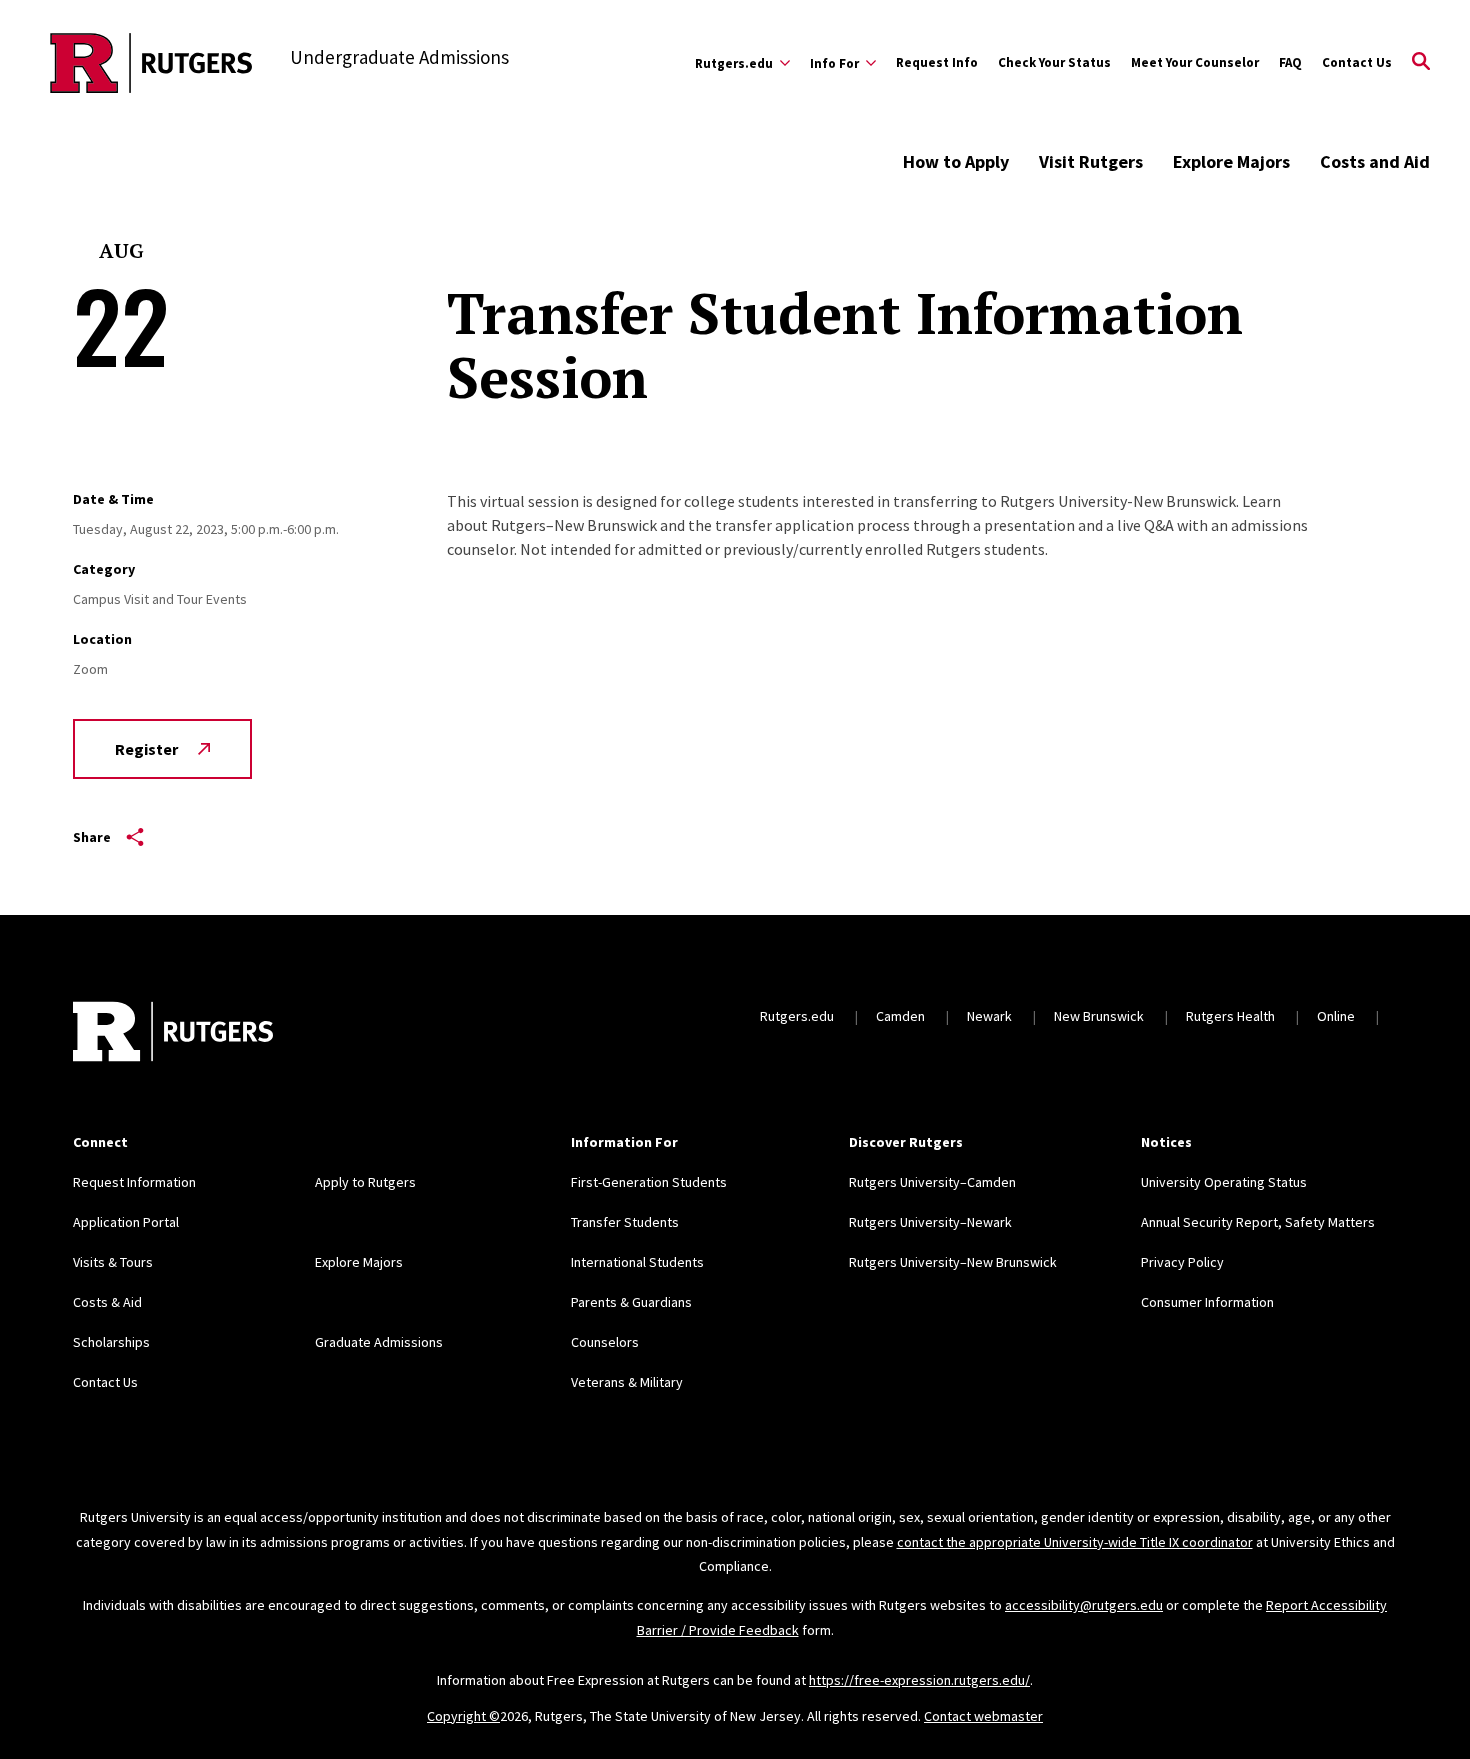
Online (1336, 1016)
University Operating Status (1224, 1182)
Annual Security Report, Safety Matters (1258, 1222)
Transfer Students (625, 1222)
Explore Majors (1231, 161)
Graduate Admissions (379, 1342)
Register (146, 749)
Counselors (605, 1342)
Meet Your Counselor (1195, 62)
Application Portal (126, 1222)
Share (92, 837)
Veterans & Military (627, 1382)
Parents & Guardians (631, 1302)
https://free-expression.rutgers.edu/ (919, 1680)
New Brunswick (1099, 1016)
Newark (989, 1016)
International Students (637, 1262)
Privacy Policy (1182, 1262)
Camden (900, 1016)
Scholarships (111, 1342)
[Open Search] (1421, 63)
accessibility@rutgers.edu (1084, 1605)
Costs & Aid (107, 1302)
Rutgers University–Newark (930, 1222)
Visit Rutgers (1091, 161)
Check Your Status (1054, 62)
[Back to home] (173, 1034)
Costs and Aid (1375, 161)
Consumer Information (1207, 1302)
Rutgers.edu (797, 1016)
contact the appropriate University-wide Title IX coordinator (1075, 1542)
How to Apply (956, 161)
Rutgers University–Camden (932, 1182)
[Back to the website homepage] (151, 63)
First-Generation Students (649, 1182)
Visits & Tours (113, 1262)
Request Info (937, 62)
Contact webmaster (983, 1716)
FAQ (1290, 62)
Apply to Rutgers (365, 1182)
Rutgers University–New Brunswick (953, 1262)
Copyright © (463, 1716)
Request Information (134, 1182)
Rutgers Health (1230, 1016)
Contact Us (1357, 62)
